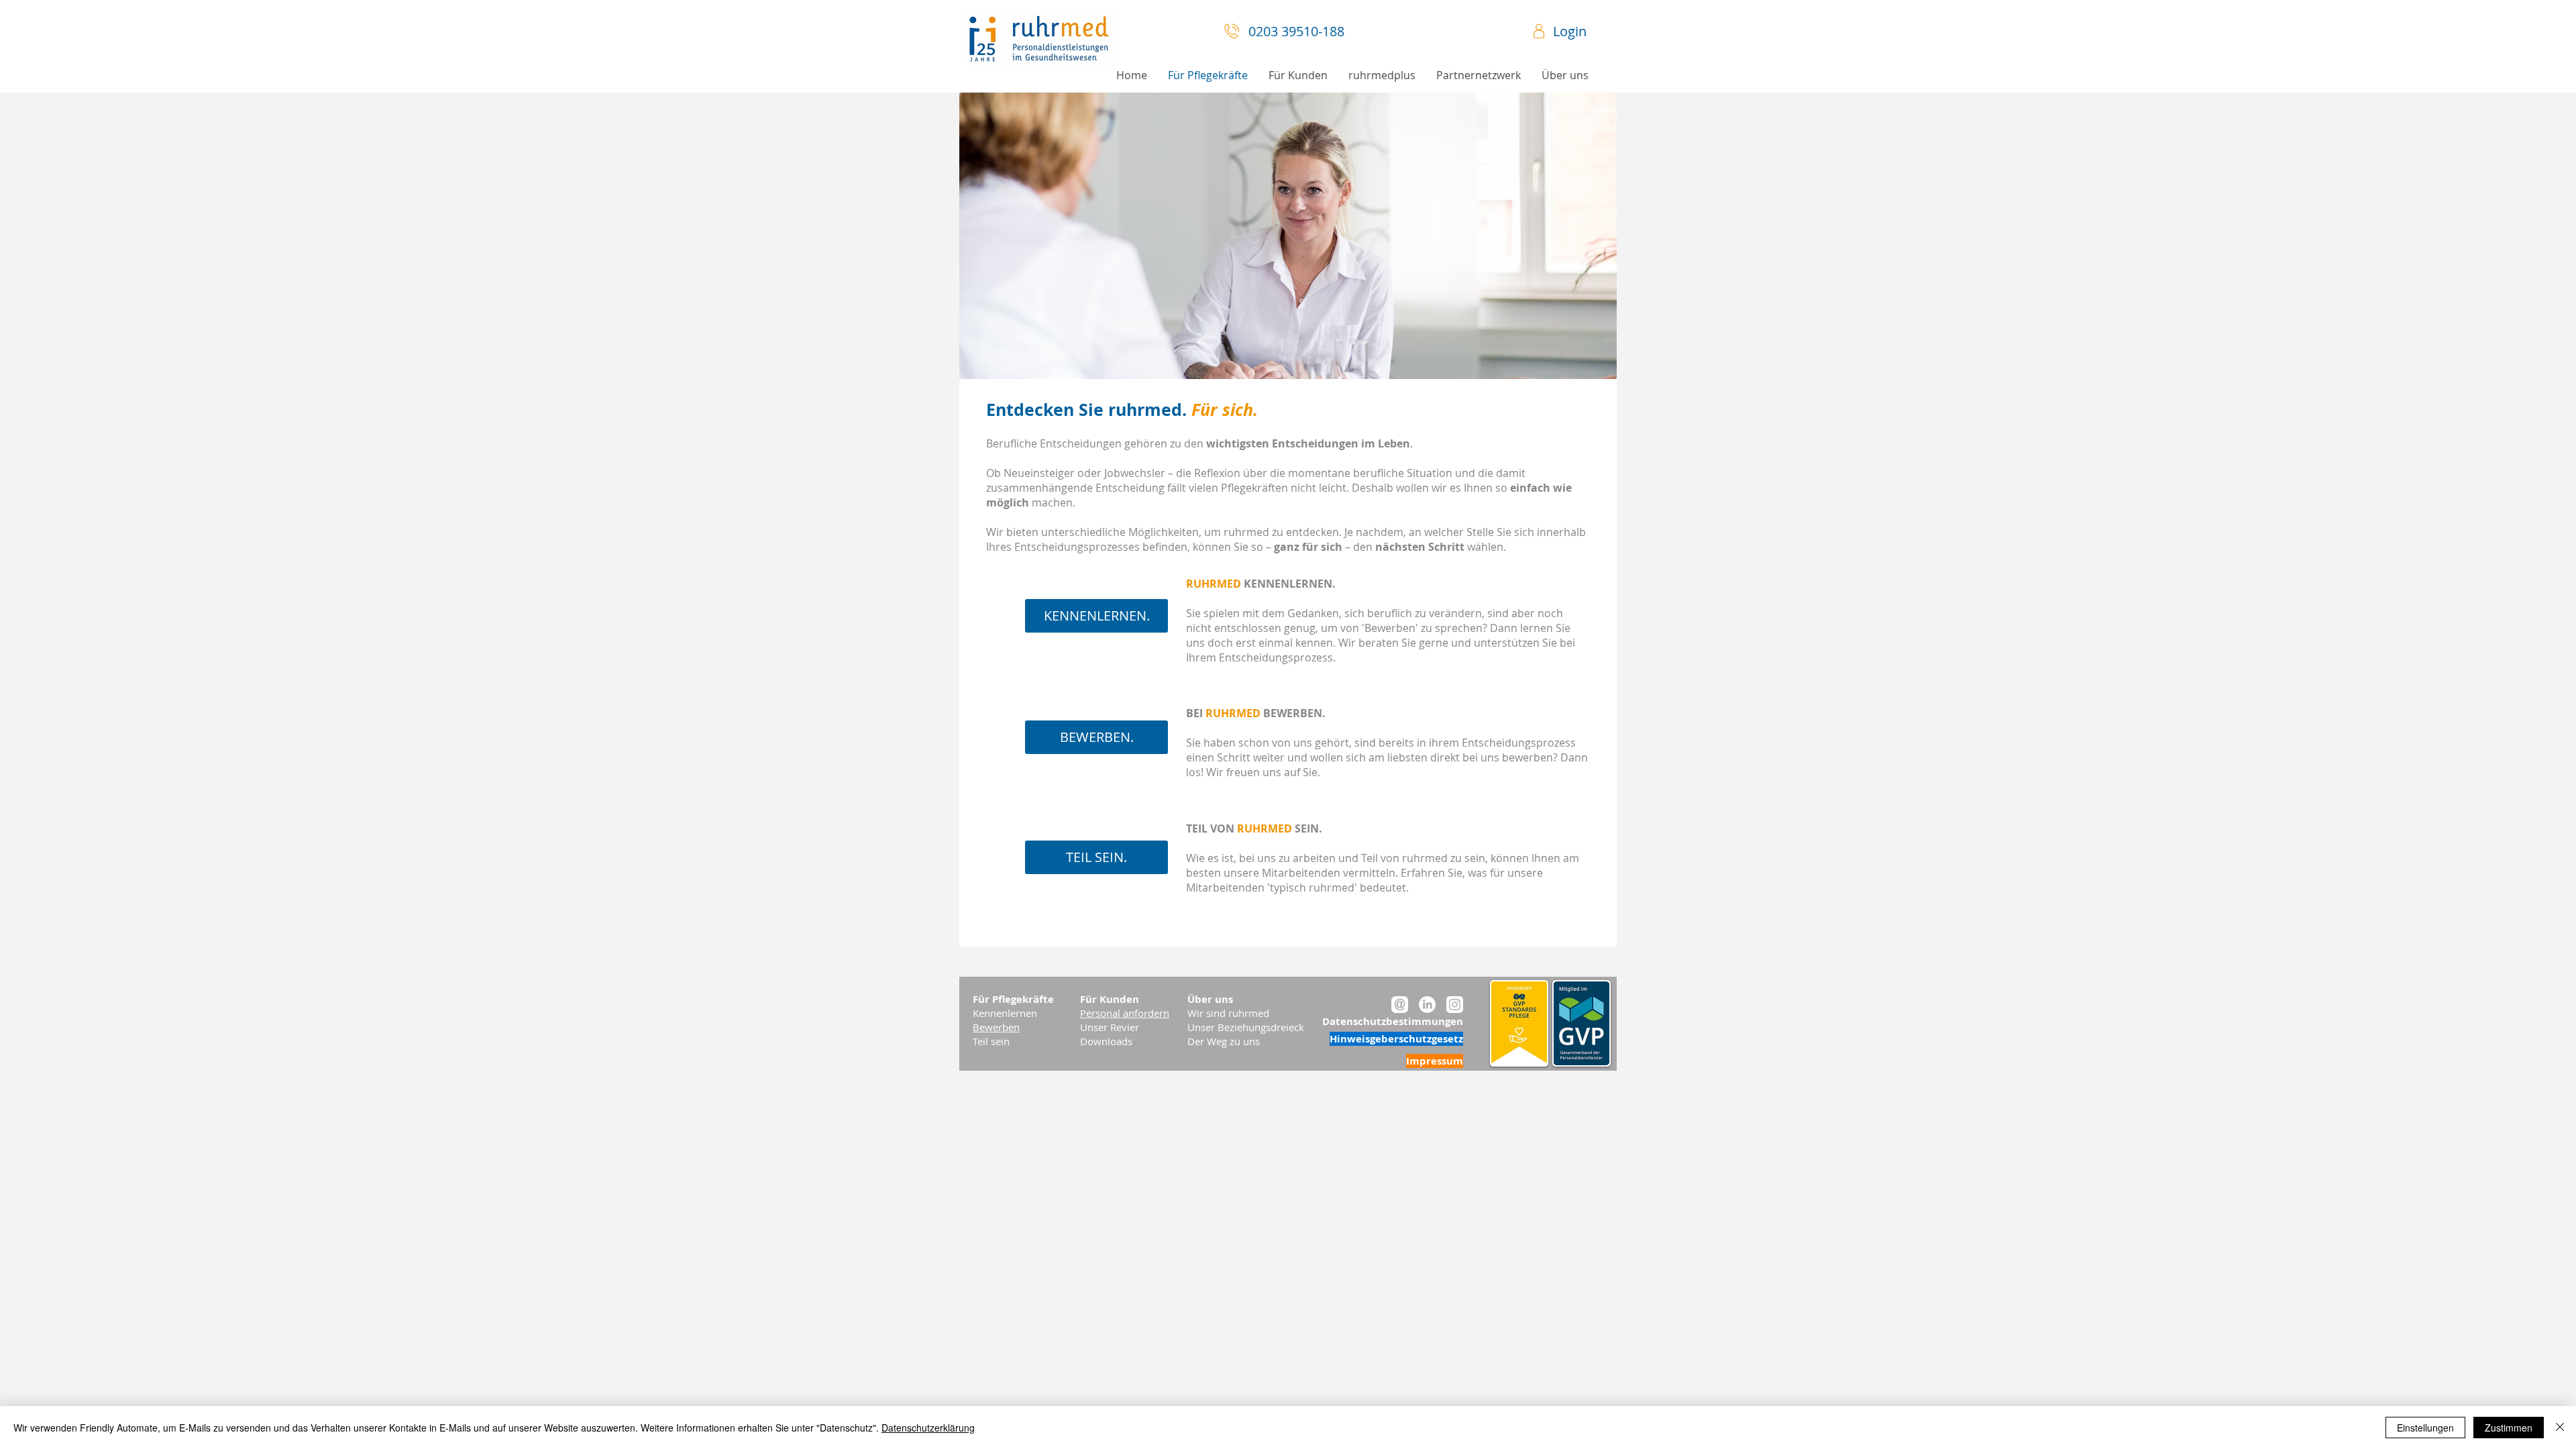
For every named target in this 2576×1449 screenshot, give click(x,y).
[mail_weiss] (1400, 1005)
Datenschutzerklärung (928, 1428)
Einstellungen (2425, 1428)
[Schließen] (2560, 1428)
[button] (1565, 75)
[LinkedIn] (1427, 1005)
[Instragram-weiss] (1455, 1005)
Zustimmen (2509, 1428)
